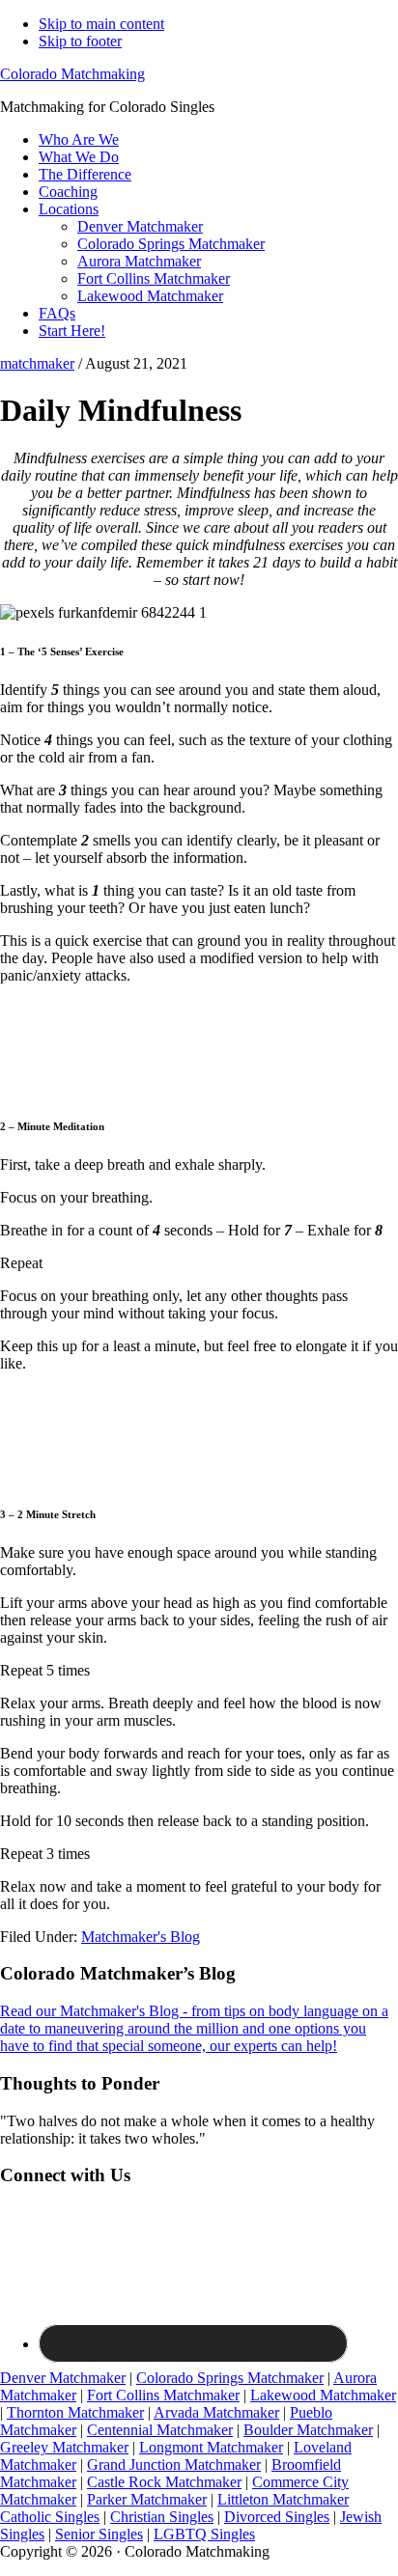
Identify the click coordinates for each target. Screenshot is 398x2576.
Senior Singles (99, 2534)
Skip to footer (80, 41)
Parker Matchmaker (147, 2499)
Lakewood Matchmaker (323, 2395)
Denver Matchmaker (63, 2378)
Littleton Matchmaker (283, 2499)
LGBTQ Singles (204, 2534)
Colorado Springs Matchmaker (230, 2378)
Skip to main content (101, 24)
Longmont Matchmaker (211, 2447)
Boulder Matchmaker (308, 2430)
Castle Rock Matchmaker (164, 2482)
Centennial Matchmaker (160, 2430)
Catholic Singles (50, 2517)
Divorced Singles (277, 2517)
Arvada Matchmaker (216, 2412)
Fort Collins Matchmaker (163, 2395)
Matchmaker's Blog (141, 1937)
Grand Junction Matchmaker (174, 2465)
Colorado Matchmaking (72, 74)
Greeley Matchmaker (64, 2447)
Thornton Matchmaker (75, 2412)
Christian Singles (162, 2517)
